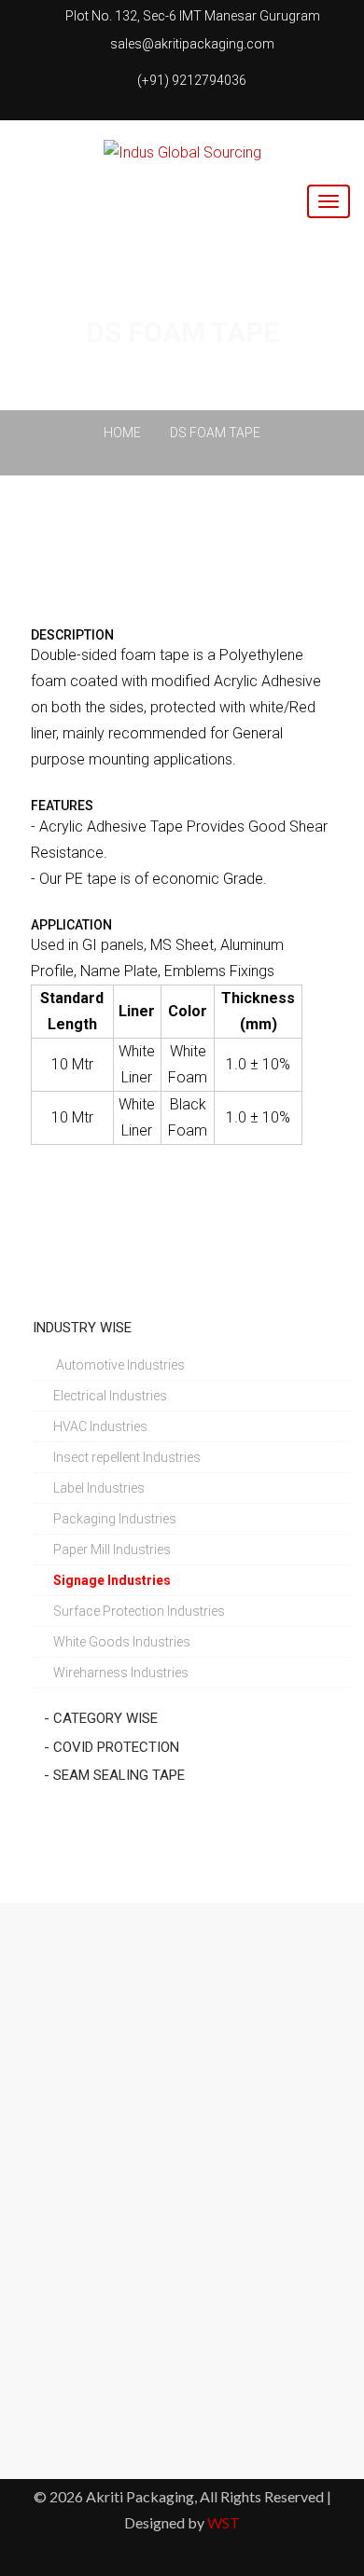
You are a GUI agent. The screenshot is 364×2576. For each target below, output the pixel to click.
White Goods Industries (122, 1642)
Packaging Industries (115, 1519)
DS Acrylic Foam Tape (182, 2373)
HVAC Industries (100, 1426)
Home (122, 433)
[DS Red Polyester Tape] (121, 2300)
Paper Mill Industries (112, 1550)
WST (224, 2522)
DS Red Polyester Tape (182, 2291)
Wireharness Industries (121, 1673)
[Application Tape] (121, 1972)
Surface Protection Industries (139, 1611)
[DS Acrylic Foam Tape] (121, 2382)
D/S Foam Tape (182, 2045)
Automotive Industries (119, 1365)
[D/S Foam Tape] (121, 2054)
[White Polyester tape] (121, 2136)
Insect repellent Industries (127, 1457)
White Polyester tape (182, 2127)
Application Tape (182, 1963)
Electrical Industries (110, 1396)
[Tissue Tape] (121, 2218)
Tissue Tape (182, 2209)
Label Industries (99, 1488)
